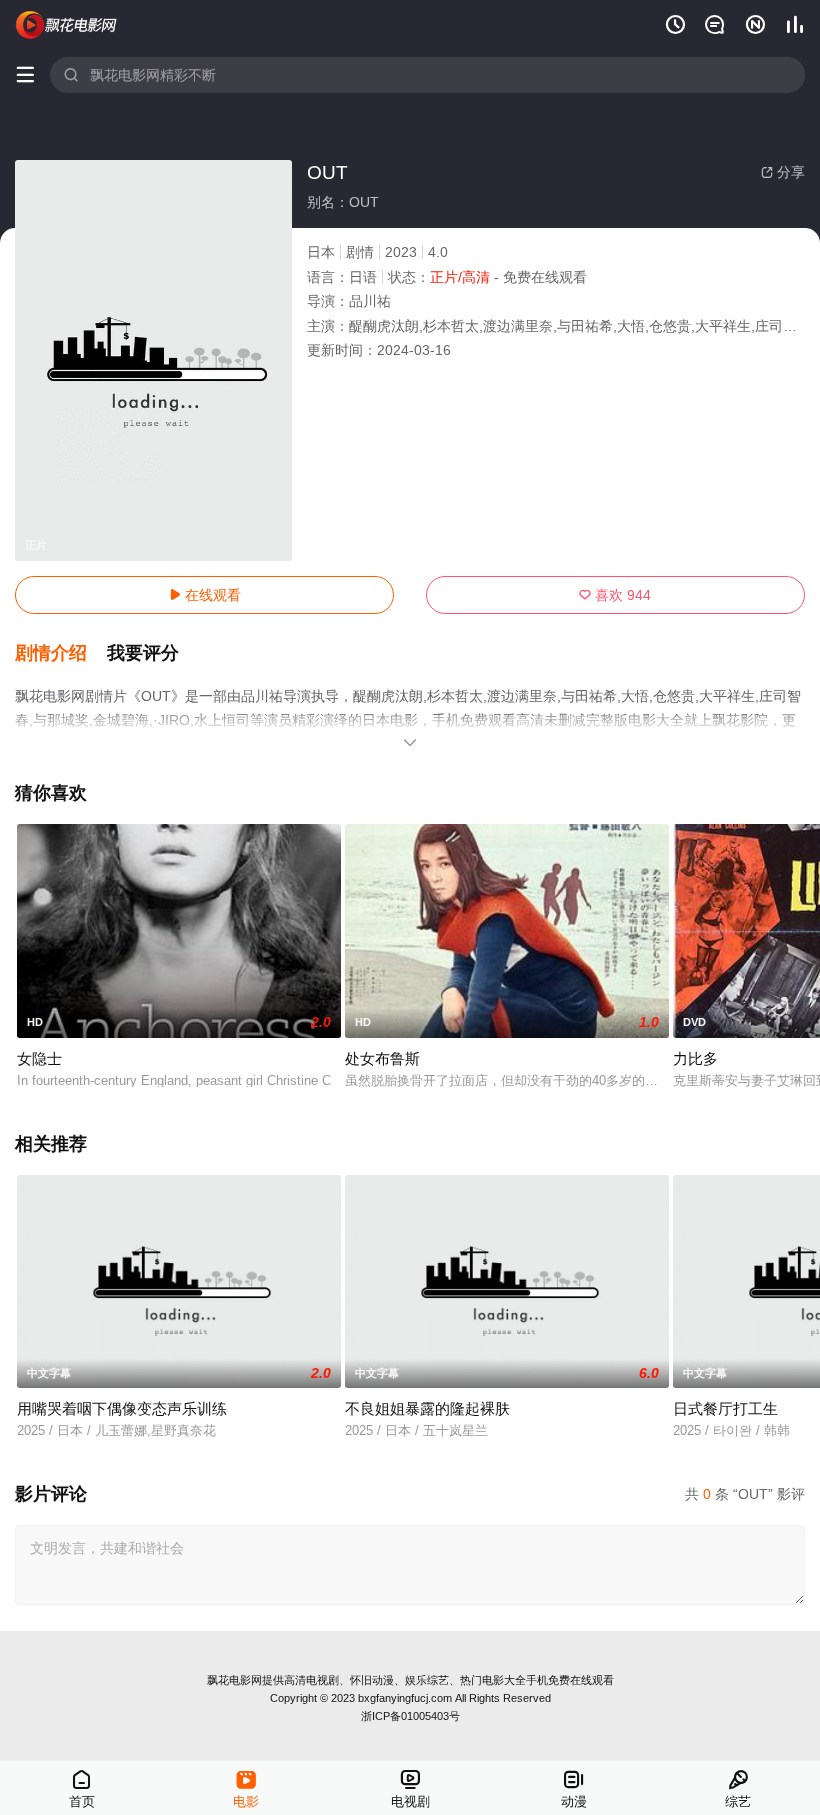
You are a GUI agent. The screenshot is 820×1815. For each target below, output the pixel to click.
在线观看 (205, 595)
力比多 (695, 1058)
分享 (783, 172)
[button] (61, 654)
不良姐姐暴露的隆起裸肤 (427, 1408)
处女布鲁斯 (382, 1058)
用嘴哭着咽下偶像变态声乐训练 (122, 1408)
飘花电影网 (234, 1680)
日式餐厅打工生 (725, 1408)
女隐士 (39, 1058)
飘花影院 (67, 25)
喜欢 (615, 595)
